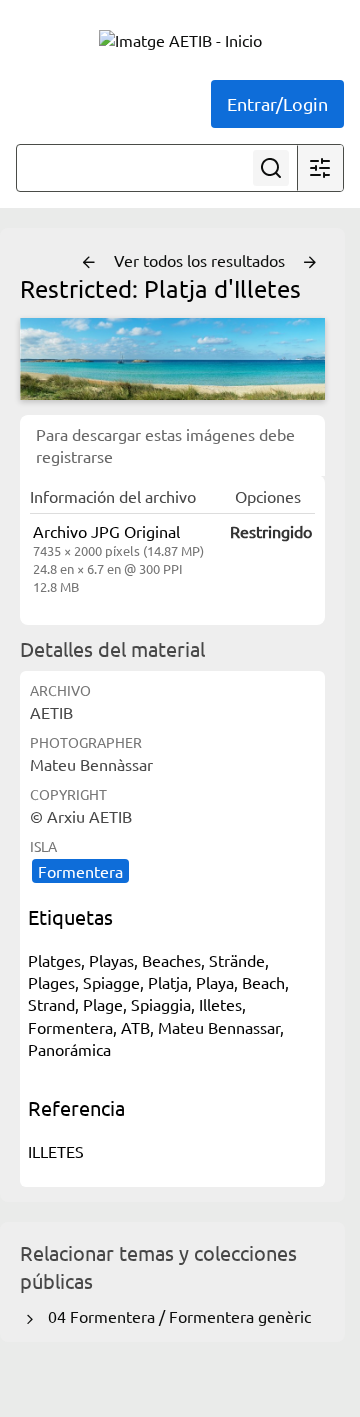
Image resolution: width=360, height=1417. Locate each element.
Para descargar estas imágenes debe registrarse (165, 445)
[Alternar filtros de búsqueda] (320, 168)
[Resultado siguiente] (310, 263)
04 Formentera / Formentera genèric (175, 1316)
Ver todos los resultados (201, 260)
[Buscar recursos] (271, 168)
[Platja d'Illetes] (172, 359)
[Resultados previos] (89, 263)
